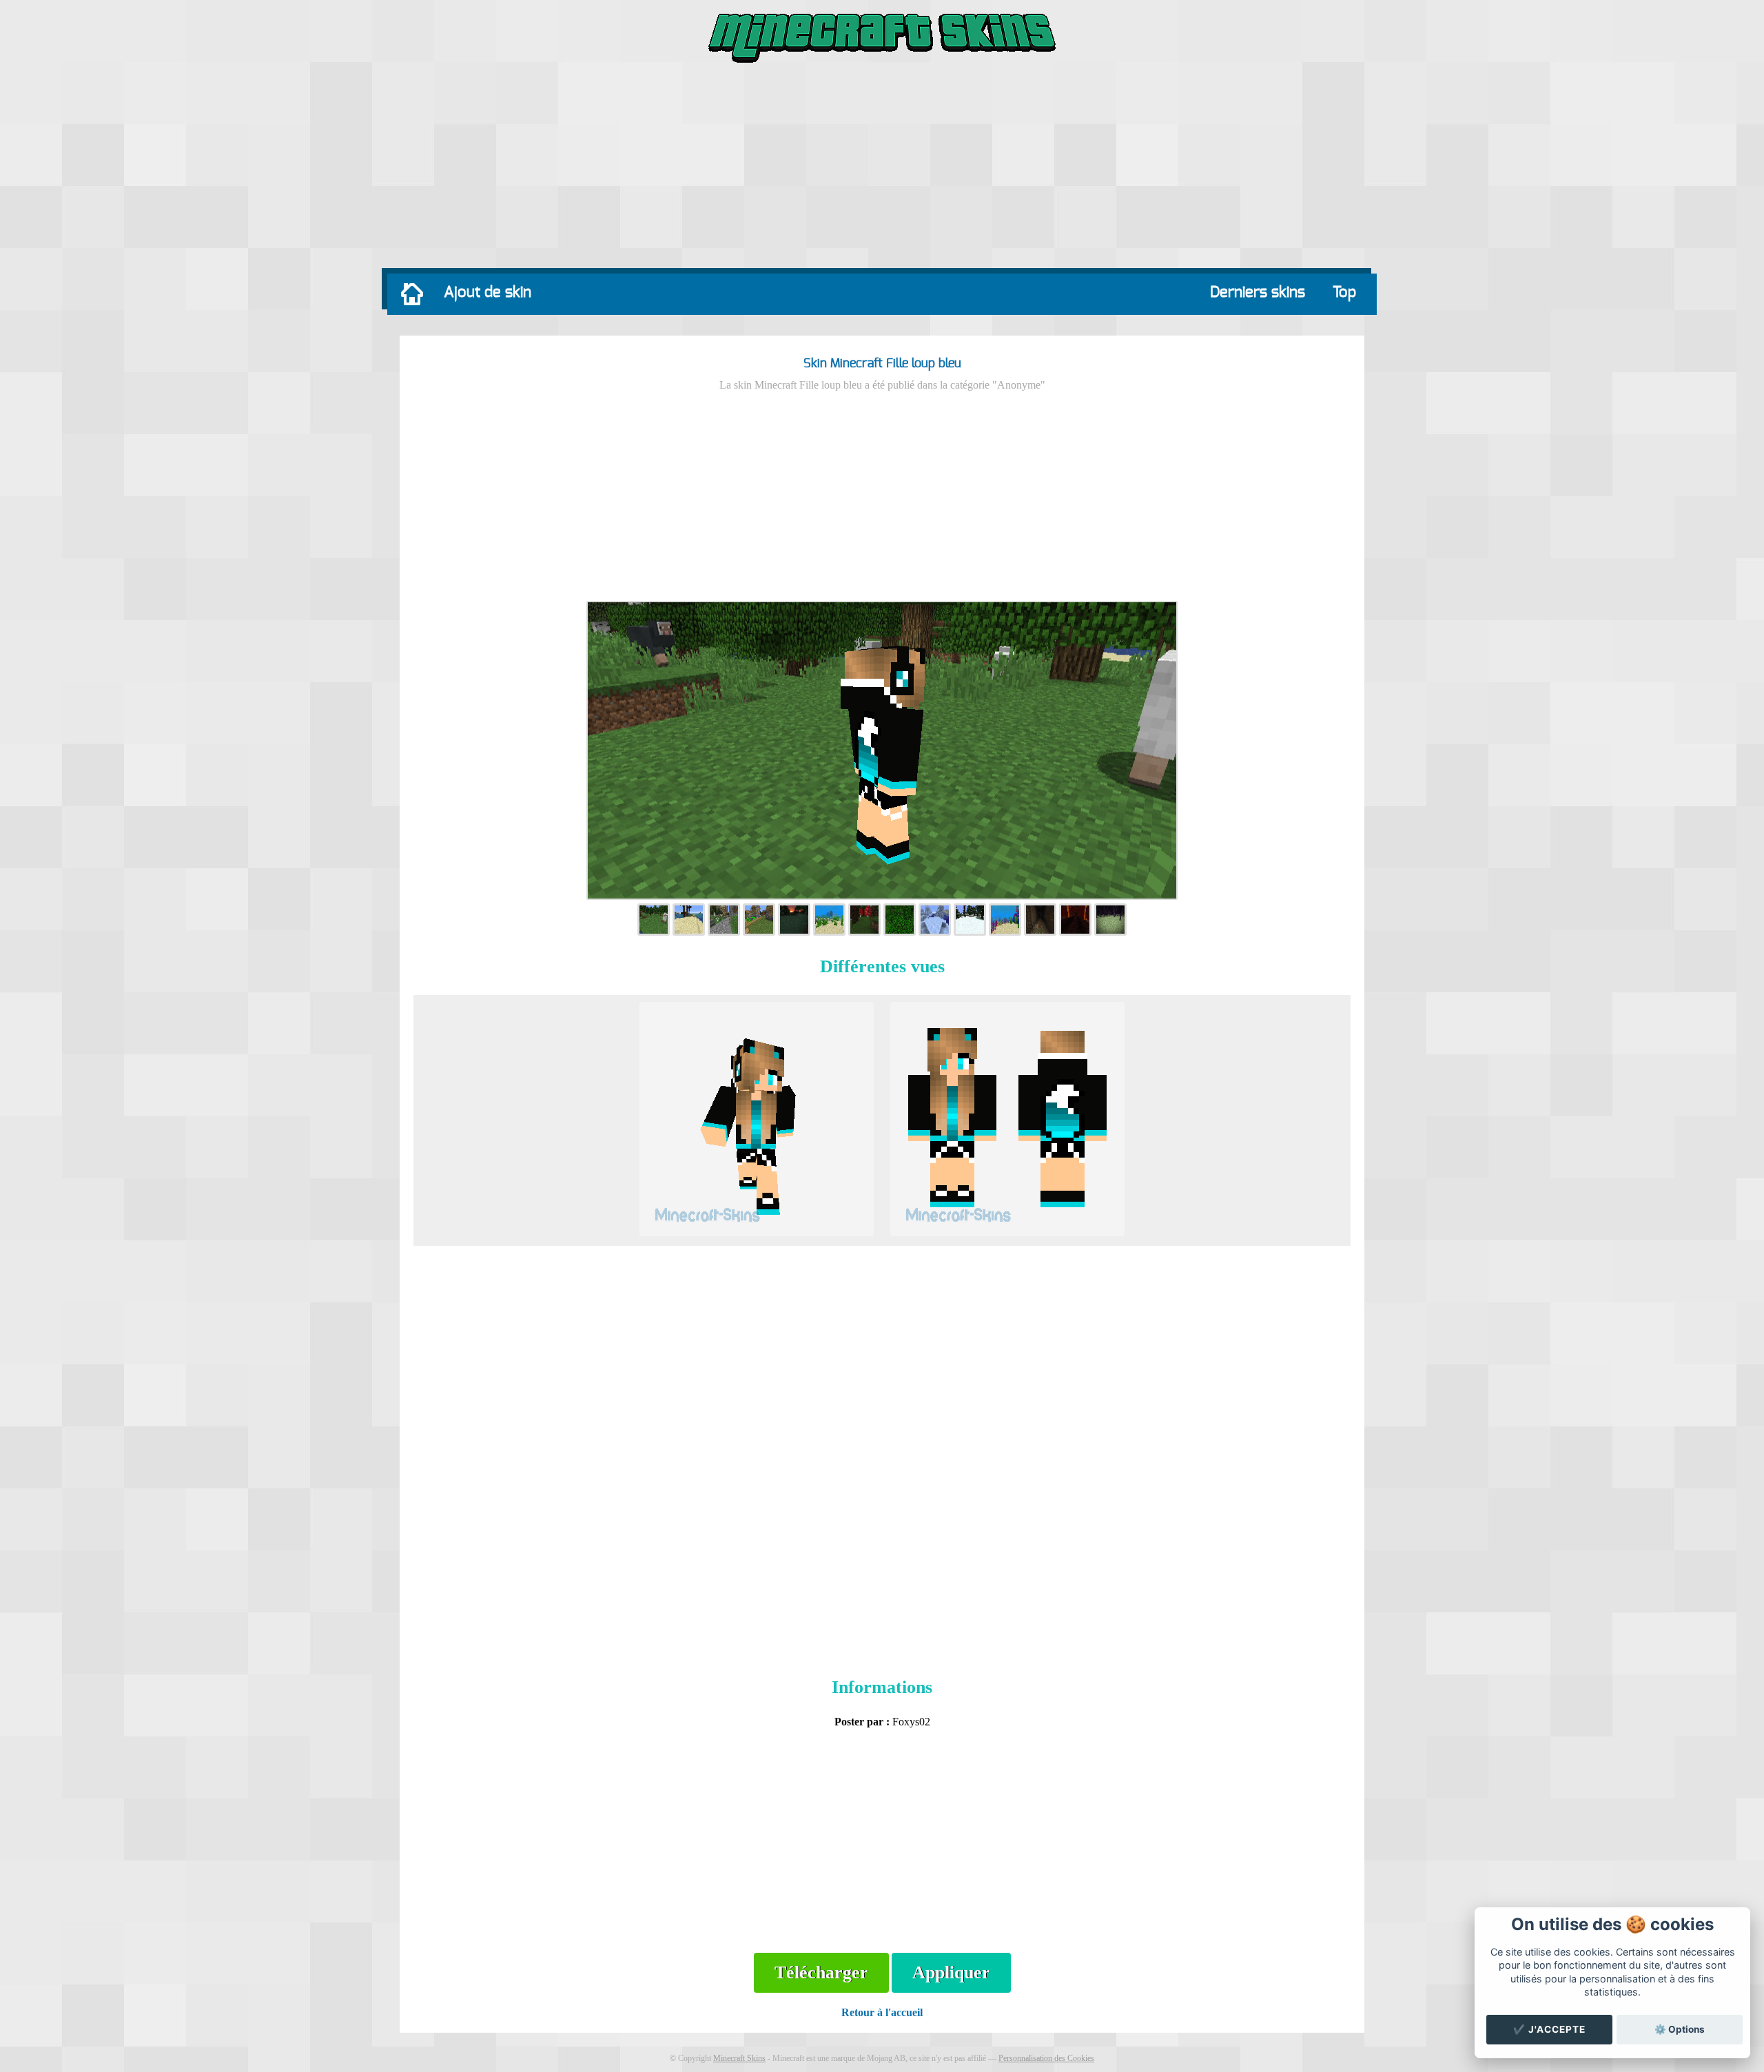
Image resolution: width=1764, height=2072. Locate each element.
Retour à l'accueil (882, 2012)
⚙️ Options (1680, 2029)
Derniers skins (1258, 292)
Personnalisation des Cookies (1046, 2058)
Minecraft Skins (739, 2058)
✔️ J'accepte (1549, 2029)
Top (1344, 292)
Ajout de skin (488, 292)
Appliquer (951, 1972)
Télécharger (821, 1972)
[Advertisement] (882, 169)
